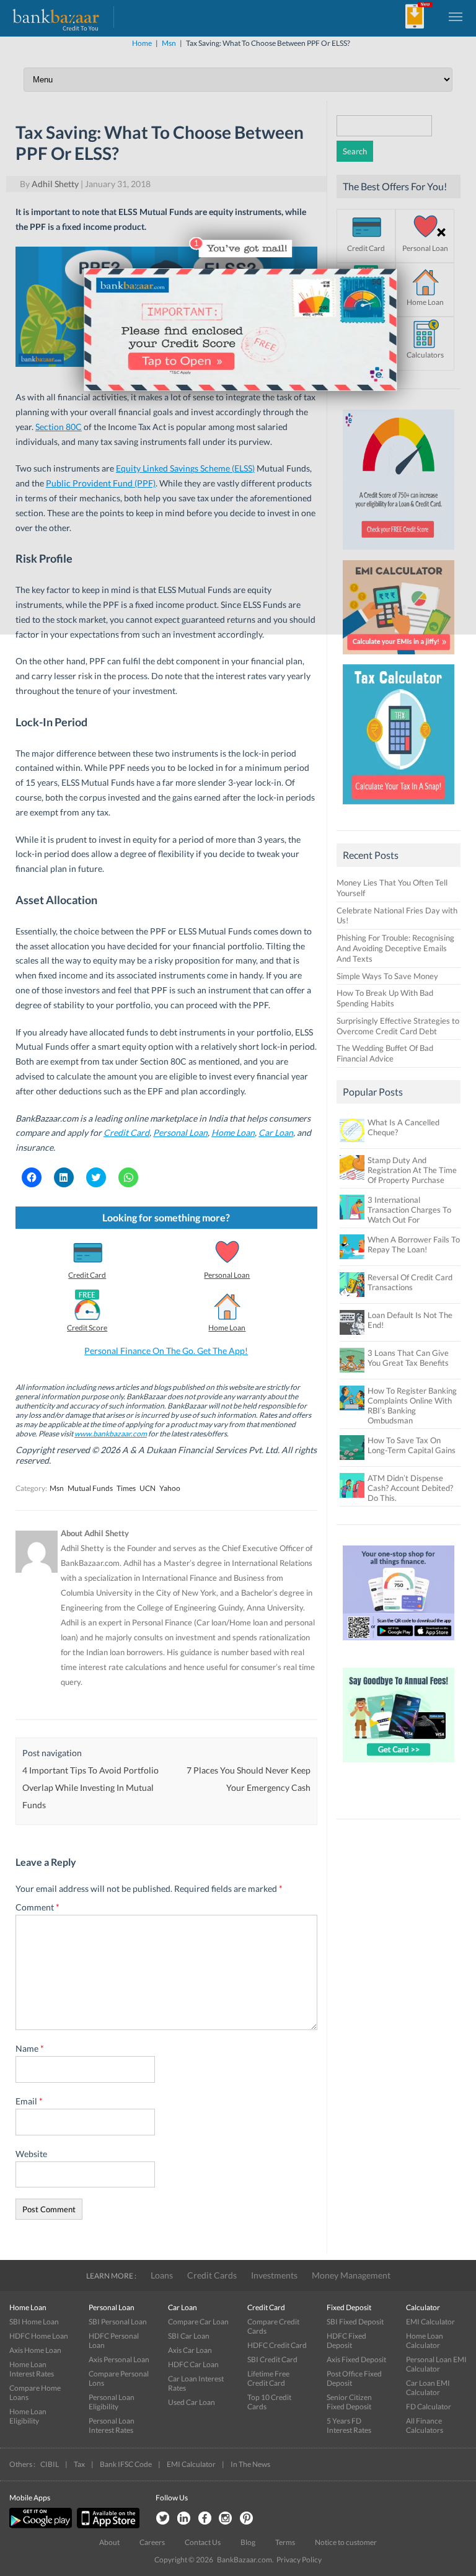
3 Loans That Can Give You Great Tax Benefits (408, 1358)
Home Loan (227, 1328)
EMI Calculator (430, 2322)
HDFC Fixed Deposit (346, 2341)
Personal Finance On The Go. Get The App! (166, 1351)
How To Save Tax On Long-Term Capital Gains (412, 1445)
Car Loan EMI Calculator (428, 2388)
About (109, 2542)
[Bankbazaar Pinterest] (247, 2519)
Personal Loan (227, 1275)
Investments (274, 2275)
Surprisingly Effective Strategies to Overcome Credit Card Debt (398, 1026)
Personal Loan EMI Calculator (436, 2364)
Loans (162, 2275)
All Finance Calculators (425, 2425)
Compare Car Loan (198, 2322)
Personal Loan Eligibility (112, 2402)
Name (30, 2048)
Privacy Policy (299, 2560)
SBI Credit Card (272, 2359)
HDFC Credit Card (277, 2345)
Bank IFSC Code (126, 2464)
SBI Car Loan (189, 2336)
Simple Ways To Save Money (387, 976)
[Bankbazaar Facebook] (205, 2519)
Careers (152, 2542)
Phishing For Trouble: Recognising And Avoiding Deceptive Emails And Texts (395, 948)
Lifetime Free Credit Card (268, 2378)
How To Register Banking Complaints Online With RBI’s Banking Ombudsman (412, 1405)
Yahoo (170, 1488)
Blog (248, 2542)
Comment (37, 1907)
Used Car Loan (192, 2402)
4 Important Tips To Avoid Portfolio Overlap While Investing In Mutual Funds (90, 1787)
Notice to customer (346, 2542)
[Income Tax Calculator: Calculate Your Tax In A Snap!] (399, 807)
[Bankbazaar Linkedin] (183, 2519)
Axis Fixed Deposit (356, 2359)
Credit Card (126, 1132)
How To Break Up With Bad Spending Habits (385, 998)
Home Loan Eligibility (28, 2416)
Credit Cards (212, 2275)
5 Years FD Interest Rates (349, 2425)
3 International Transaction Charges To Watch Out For (409, 1210)
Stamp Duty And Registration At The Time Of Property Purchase (412, 1170)
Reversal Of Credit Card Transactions (410, 1282)
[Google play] (42, 2525)
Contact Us (203, 2542)
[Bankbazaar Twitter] (162, 2519)
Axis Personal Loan (119, 2359)
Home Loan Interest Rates (32, 2369)
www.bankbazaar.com (111, 1434)
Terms (285, 2542)
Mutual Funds (90, 1488)
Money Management (351, 2275)
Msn (57, 1488)
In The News (250, 2464)
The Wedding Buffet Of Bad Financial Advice (385, 1053)
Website (31, 2154)
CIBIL (50, 2464)
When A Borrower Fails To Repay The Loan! (414, 1244)
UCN (148, 1488)
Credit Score (87, 1328)
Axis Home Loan (35, 2350)
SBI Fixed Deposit (355, 2322)
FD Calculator (429, 2407)
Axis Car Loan (190, 2350)
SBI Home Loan (34, 2322)
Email (29, 2101)
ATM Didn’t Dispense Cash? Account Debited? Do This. (410, 1488)
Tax (79, 2464)
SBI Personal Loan (118, 2322)
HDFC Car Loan (193, 2364)
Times (126, 1488)
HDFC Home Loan (39, 2336)
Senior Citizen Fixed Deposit (349, 2402)
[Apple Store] (107, 2525)
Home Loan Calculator (425, 2341)
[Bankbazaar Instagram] (226, 2519)
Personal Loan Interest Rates (112, 2425)
